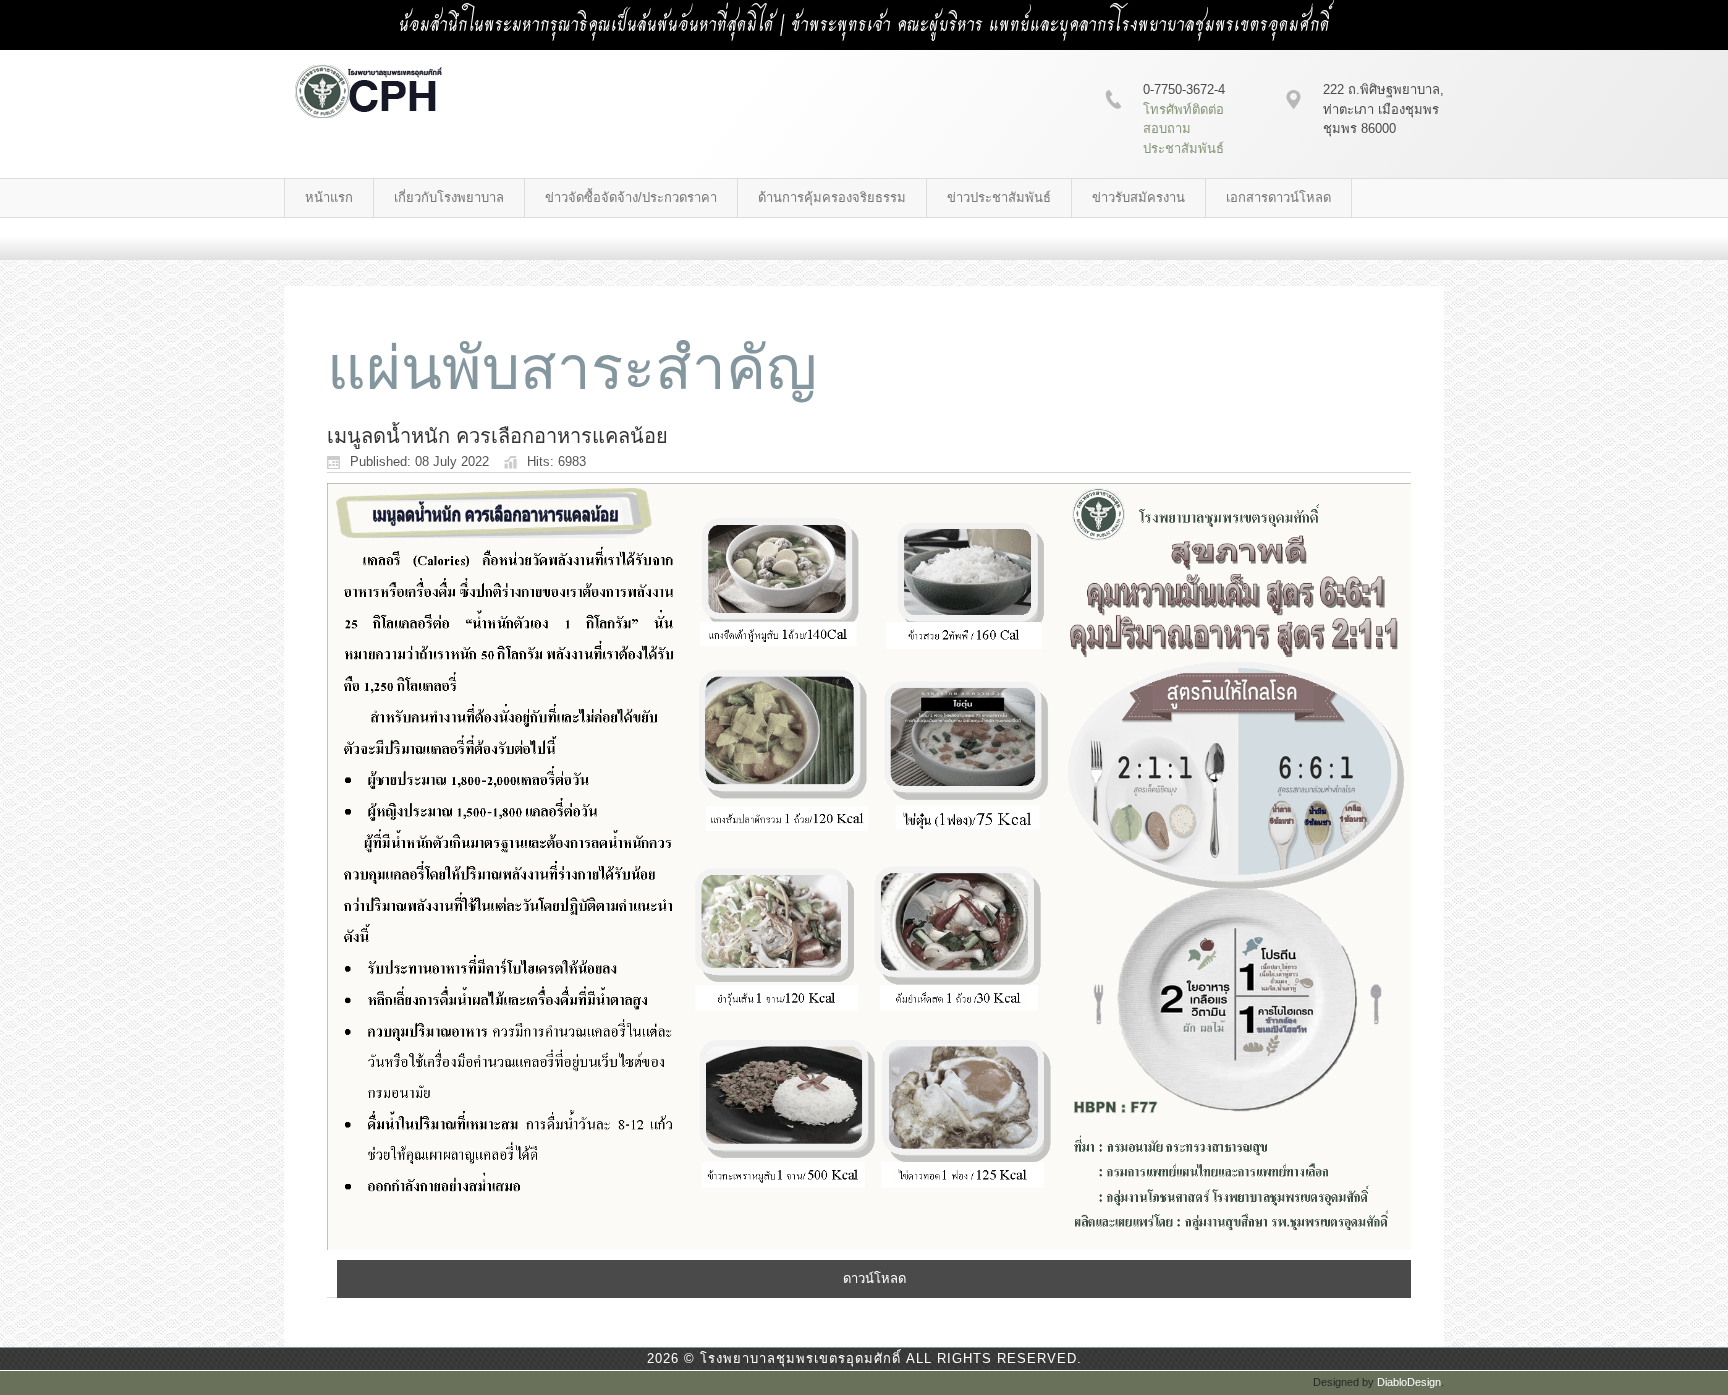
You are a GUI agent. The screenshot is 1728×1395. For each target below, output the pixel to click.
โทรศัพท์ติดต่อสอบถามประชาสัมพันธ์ (1183, 129)
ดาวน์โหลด (874, 1278)
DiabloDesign (1409, 1382)
